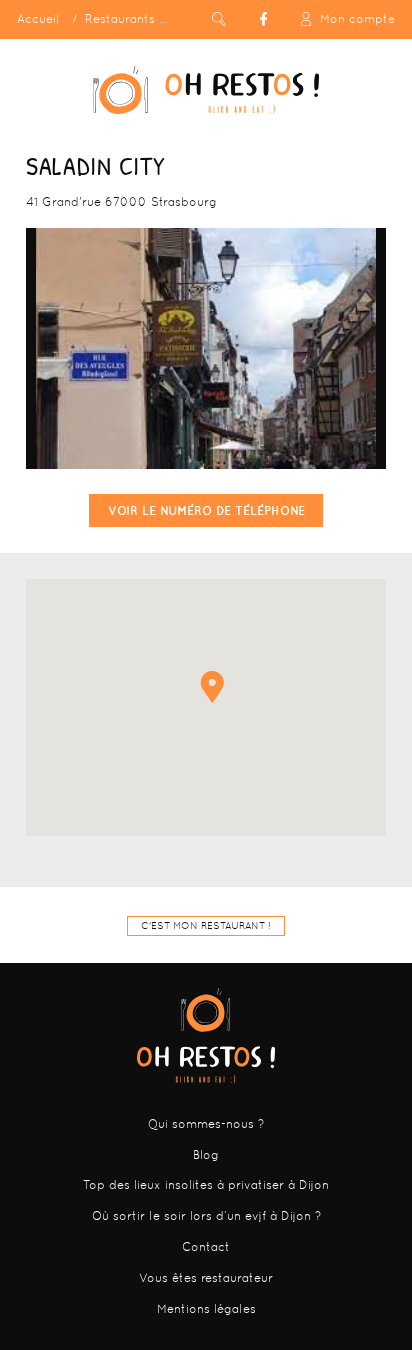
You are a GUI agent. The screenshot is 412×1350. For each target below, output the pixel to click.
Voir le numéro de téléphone (206, 510)
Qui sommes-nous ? (206, 1124)
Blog (206, 1155)
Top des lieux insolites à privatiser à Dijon (206, 1185)
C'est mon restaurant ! (206, 925)
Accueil (38, 19)
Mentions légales (206, 1309)
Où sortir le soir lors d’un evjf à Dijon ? (206, 1216)
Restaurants (120, 19)
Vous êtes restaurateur (206, 1278)
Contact (206, 1247)
